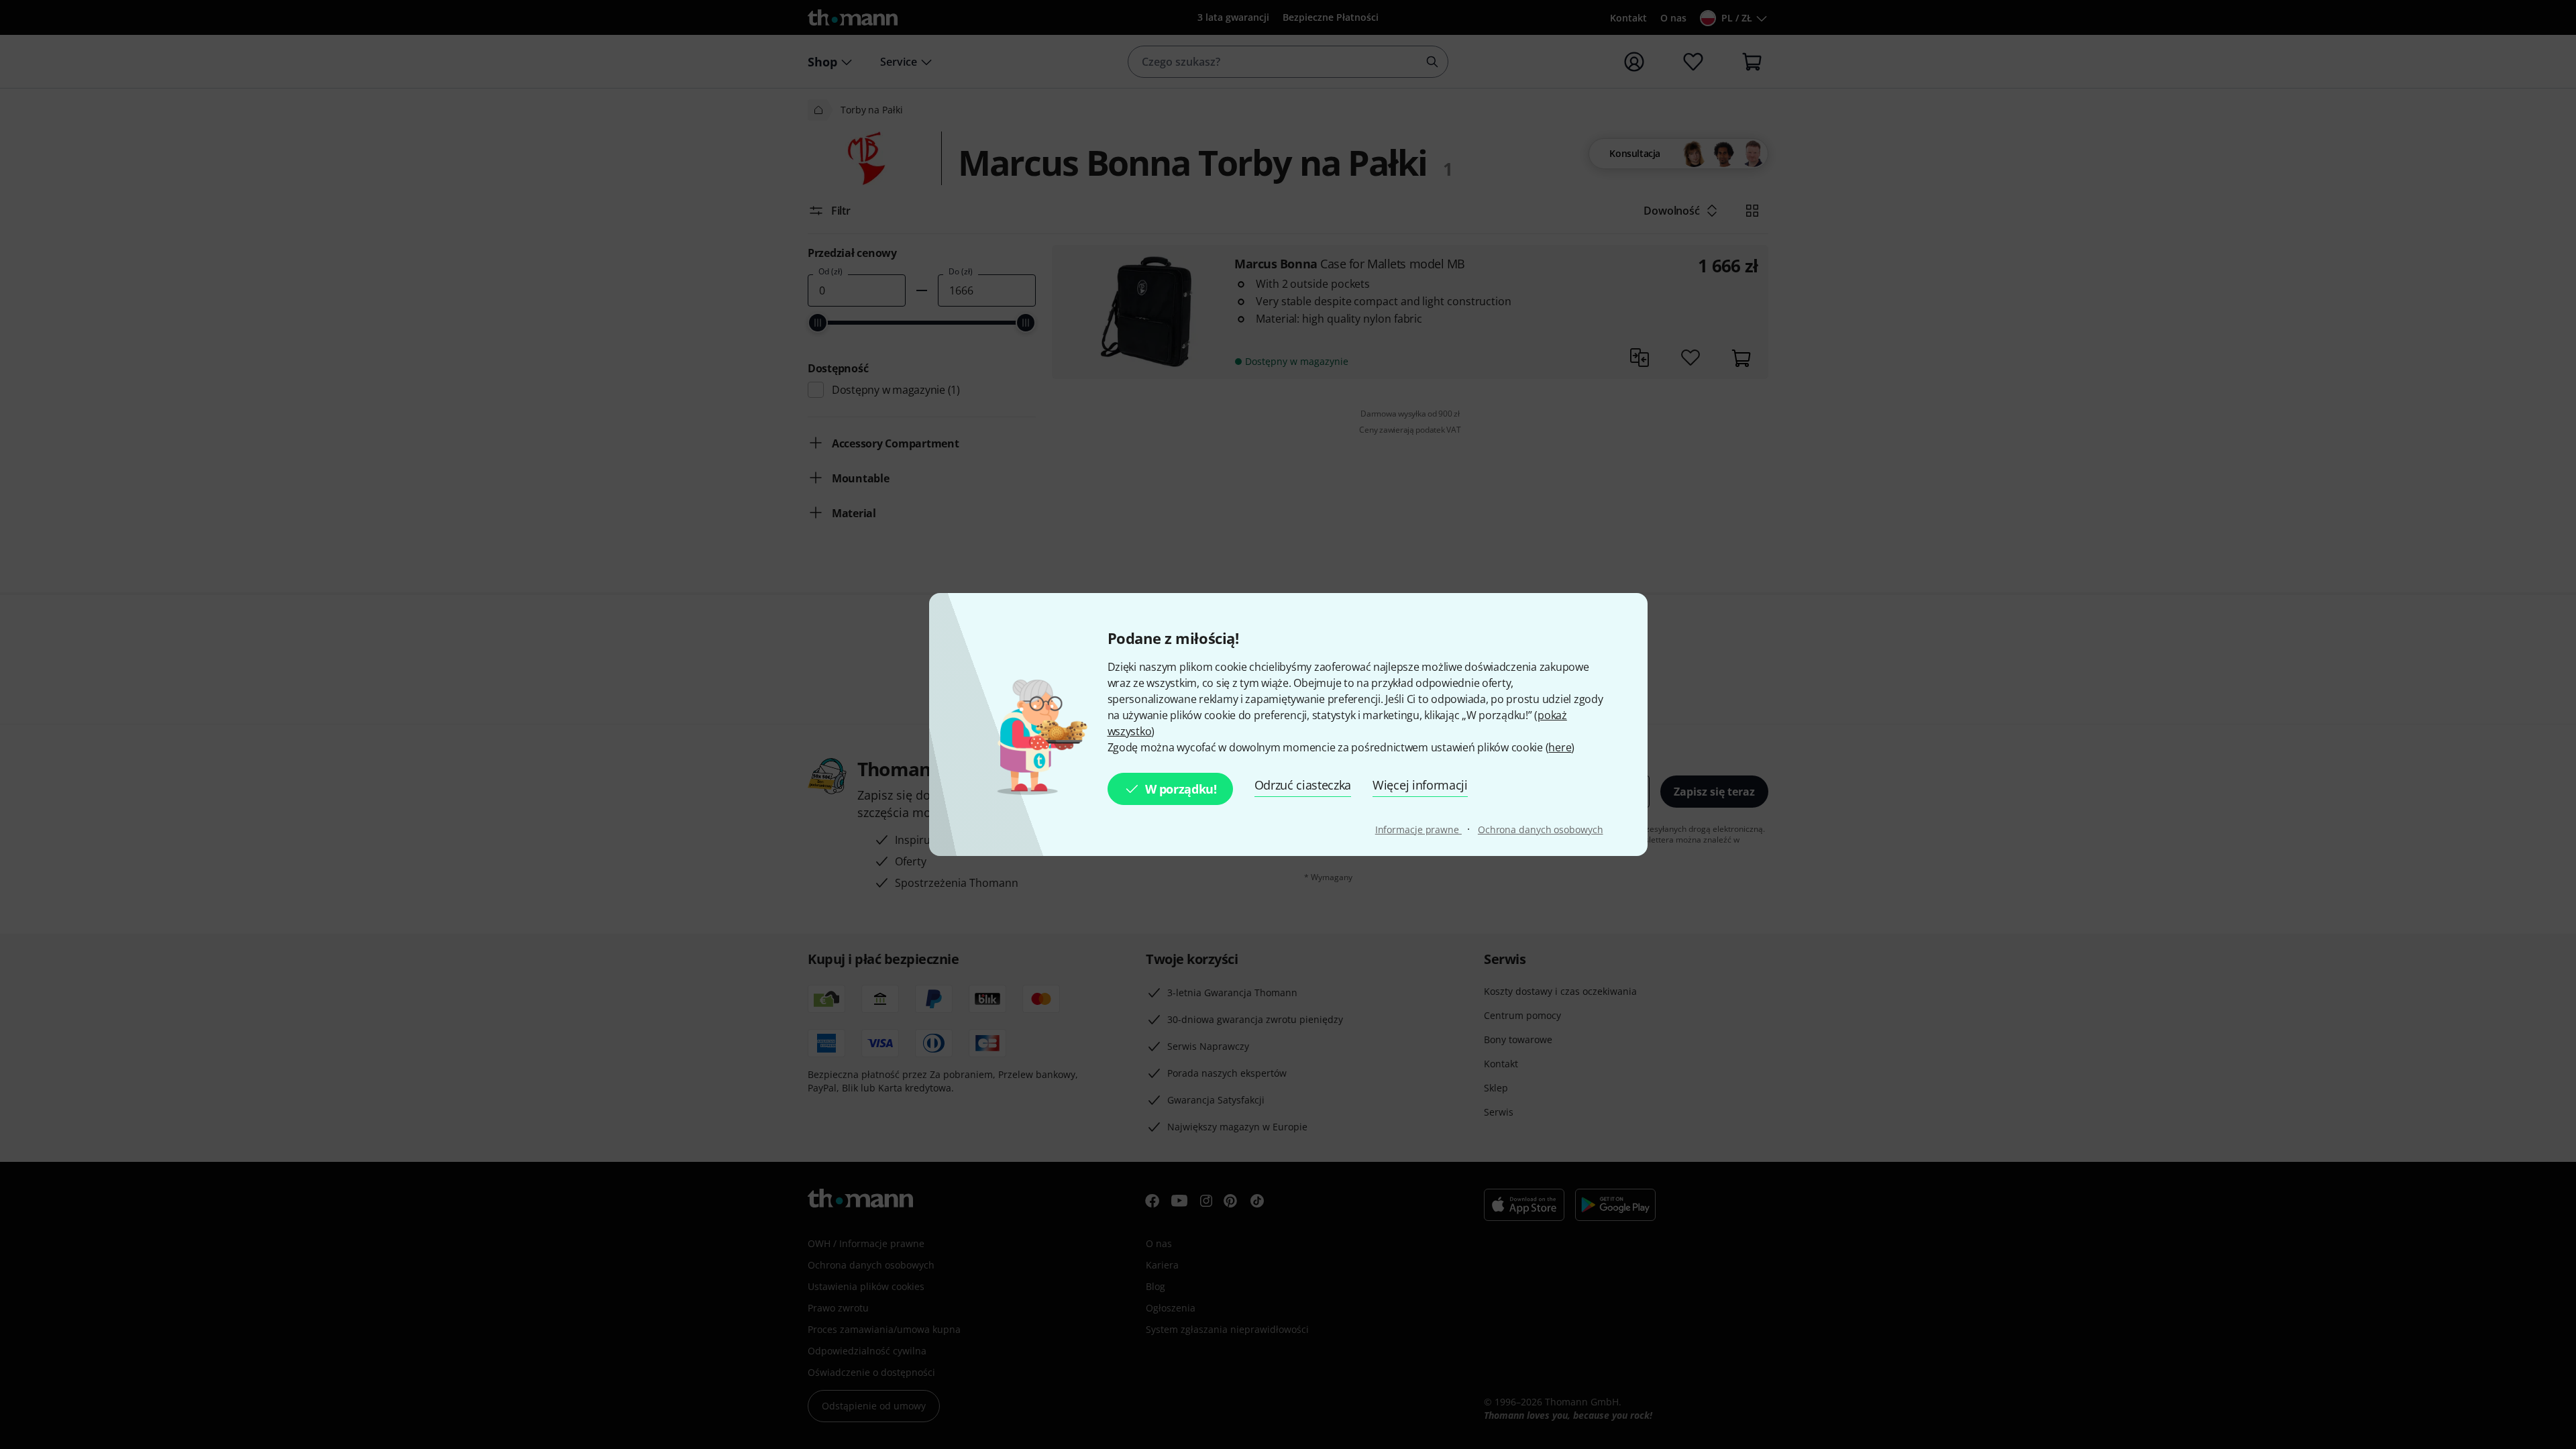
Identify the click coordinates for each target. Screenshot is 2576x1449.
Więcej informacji (1420, 785)
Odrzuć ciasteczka (1303, 785)
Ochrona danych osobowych (1541, 829)
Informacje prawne (1418, 829)
